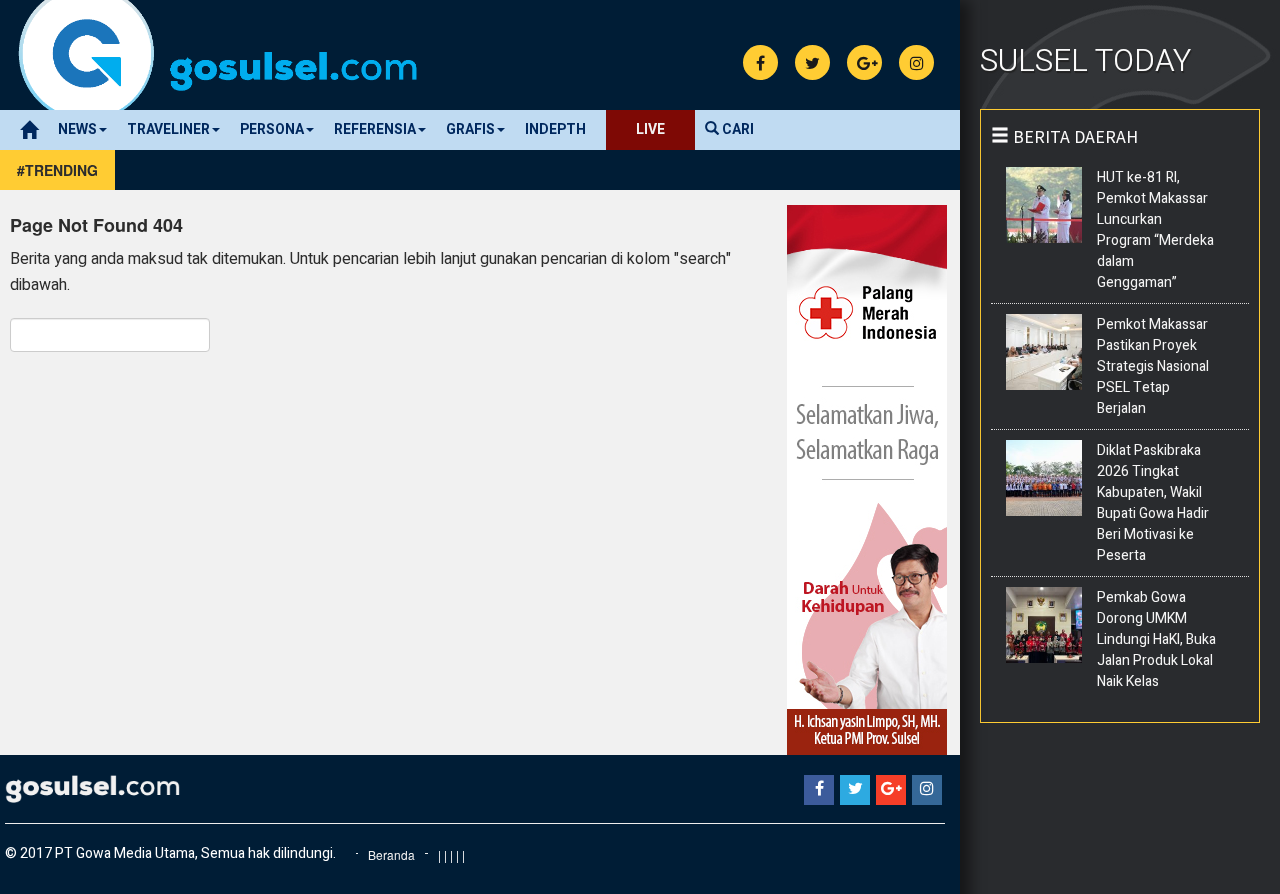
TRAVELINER (168, 129)
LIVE (650, 129)
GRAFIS (470, 129)
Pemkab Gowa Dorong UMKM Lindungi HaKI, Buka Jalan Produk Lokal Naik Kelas (1156, 639)
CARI (736, 129)
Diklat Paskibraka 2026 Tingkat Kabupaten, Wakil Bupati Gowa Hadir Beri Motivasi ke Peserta (1153, 503)
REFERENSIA (375, 129)
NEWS (77, 129)
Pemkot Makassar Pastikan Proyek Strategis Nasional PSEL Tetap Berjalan (1153, 366)
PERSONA (272, 129)
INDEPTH (555, 129)
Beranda (391, 854)
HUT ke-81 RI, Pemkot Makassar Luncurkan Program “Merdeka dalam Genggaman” (1155, 230)
